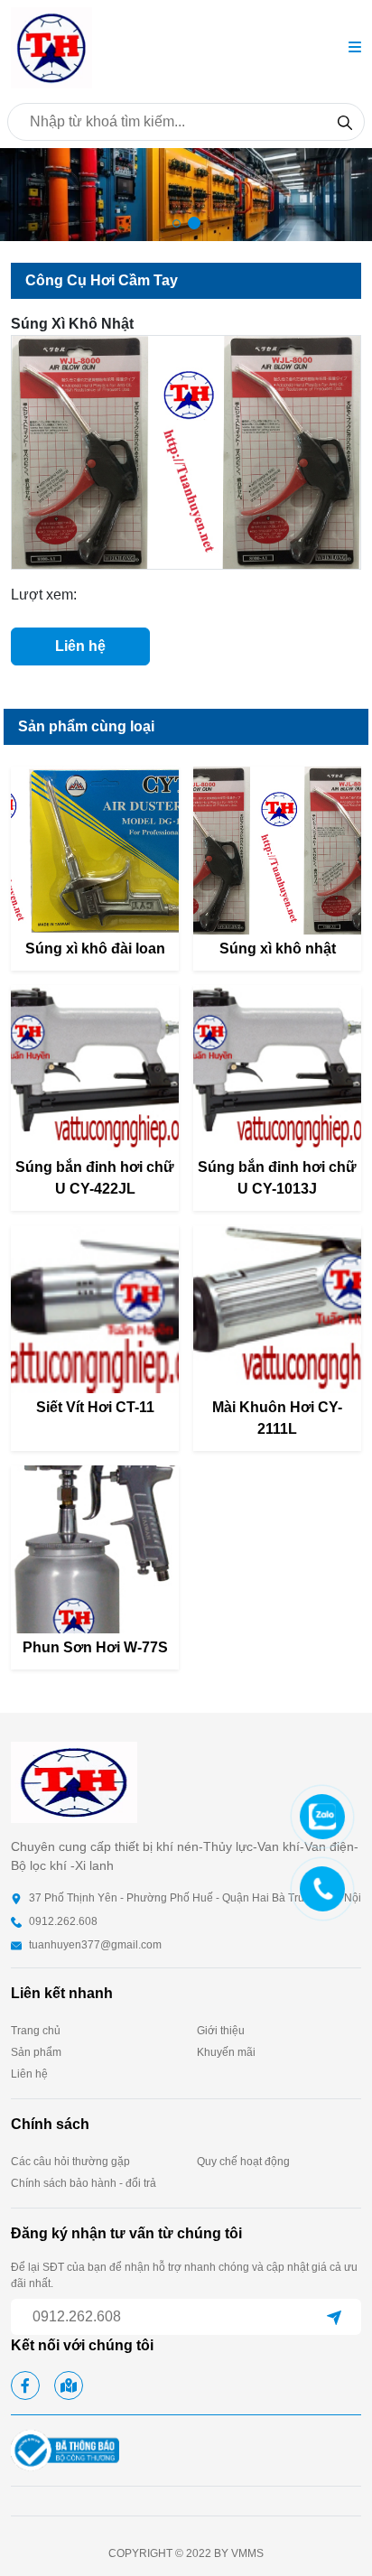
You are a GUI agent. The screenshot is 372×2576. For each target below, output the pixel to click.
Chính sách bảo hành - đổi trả (84, 2183)
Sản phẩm (36, 2052)
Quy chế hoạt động (243, 2162)
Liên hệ (80, 646)
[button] (355, 48)
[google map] (69, 2385)
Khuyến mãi (226, 2052)
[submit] (334, 2317)
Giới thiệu (221, 2031)
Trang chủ (36, 2031)
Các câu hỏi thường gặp (70, 2162)
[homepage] (51, 46)
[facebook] (25, 2385)
